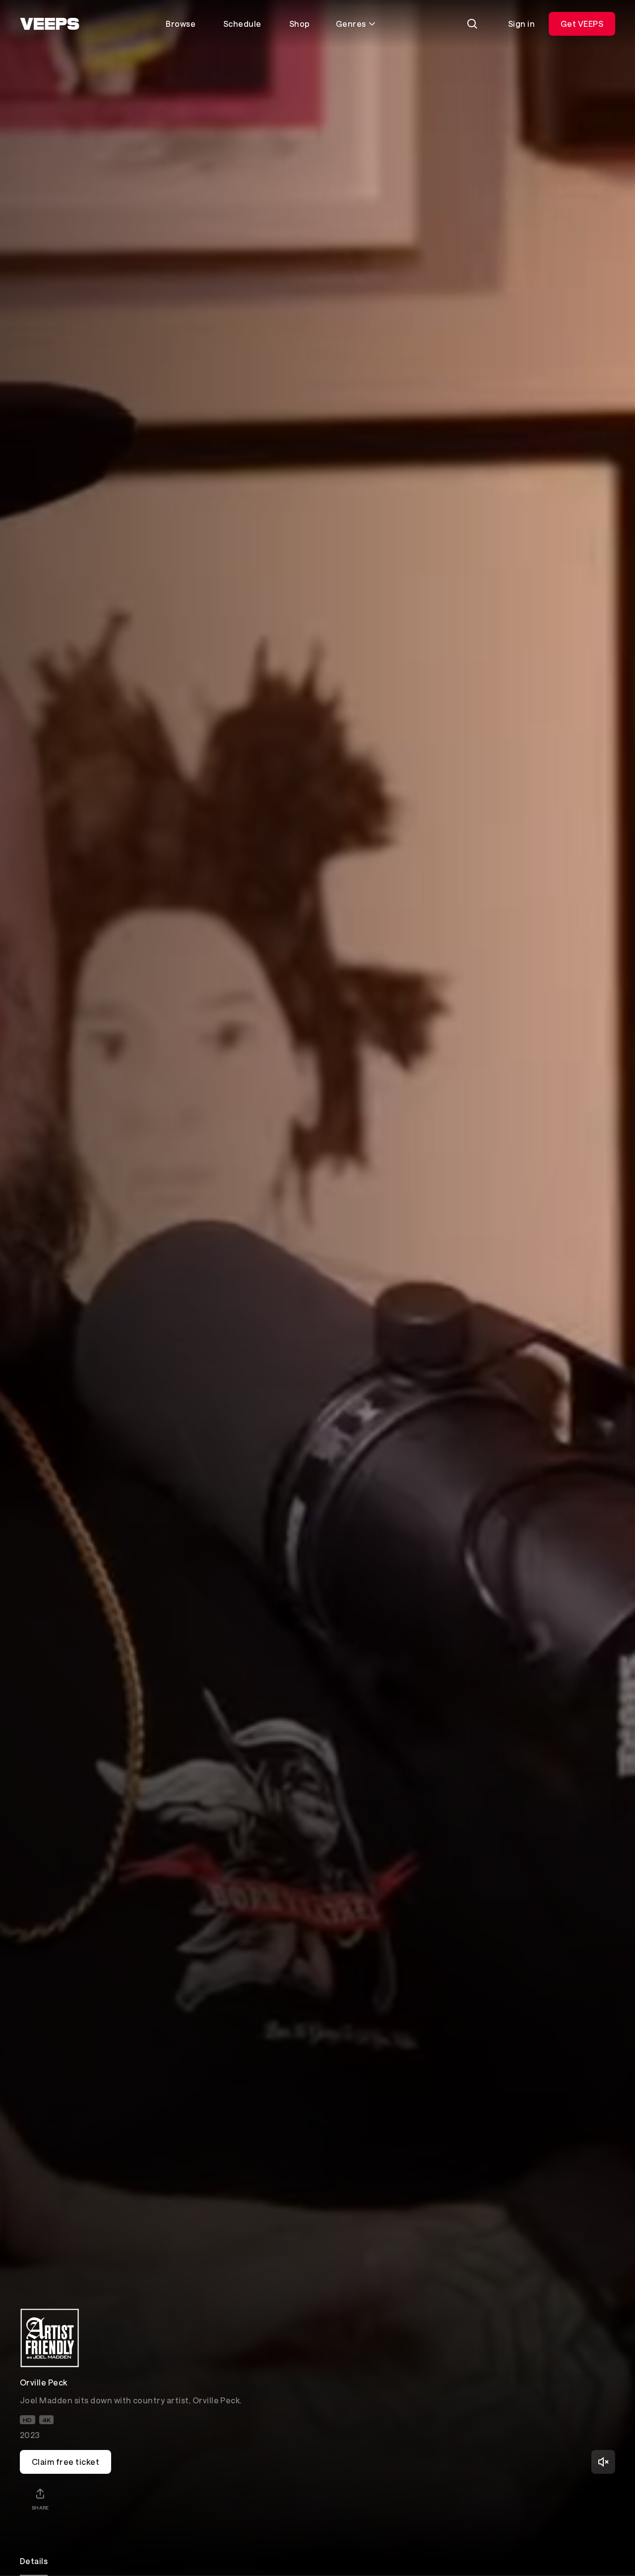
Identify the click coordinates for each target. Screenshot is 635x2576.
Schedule (242, 24)
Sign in (521, 24)
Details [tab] (34, 2561)
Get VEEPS (582, 24)
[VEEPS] (50, 24)
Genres (351, 24)
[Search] (472, 24)
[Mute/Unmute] (603, 2462)
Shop (300, 24)
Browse (181, 24)
